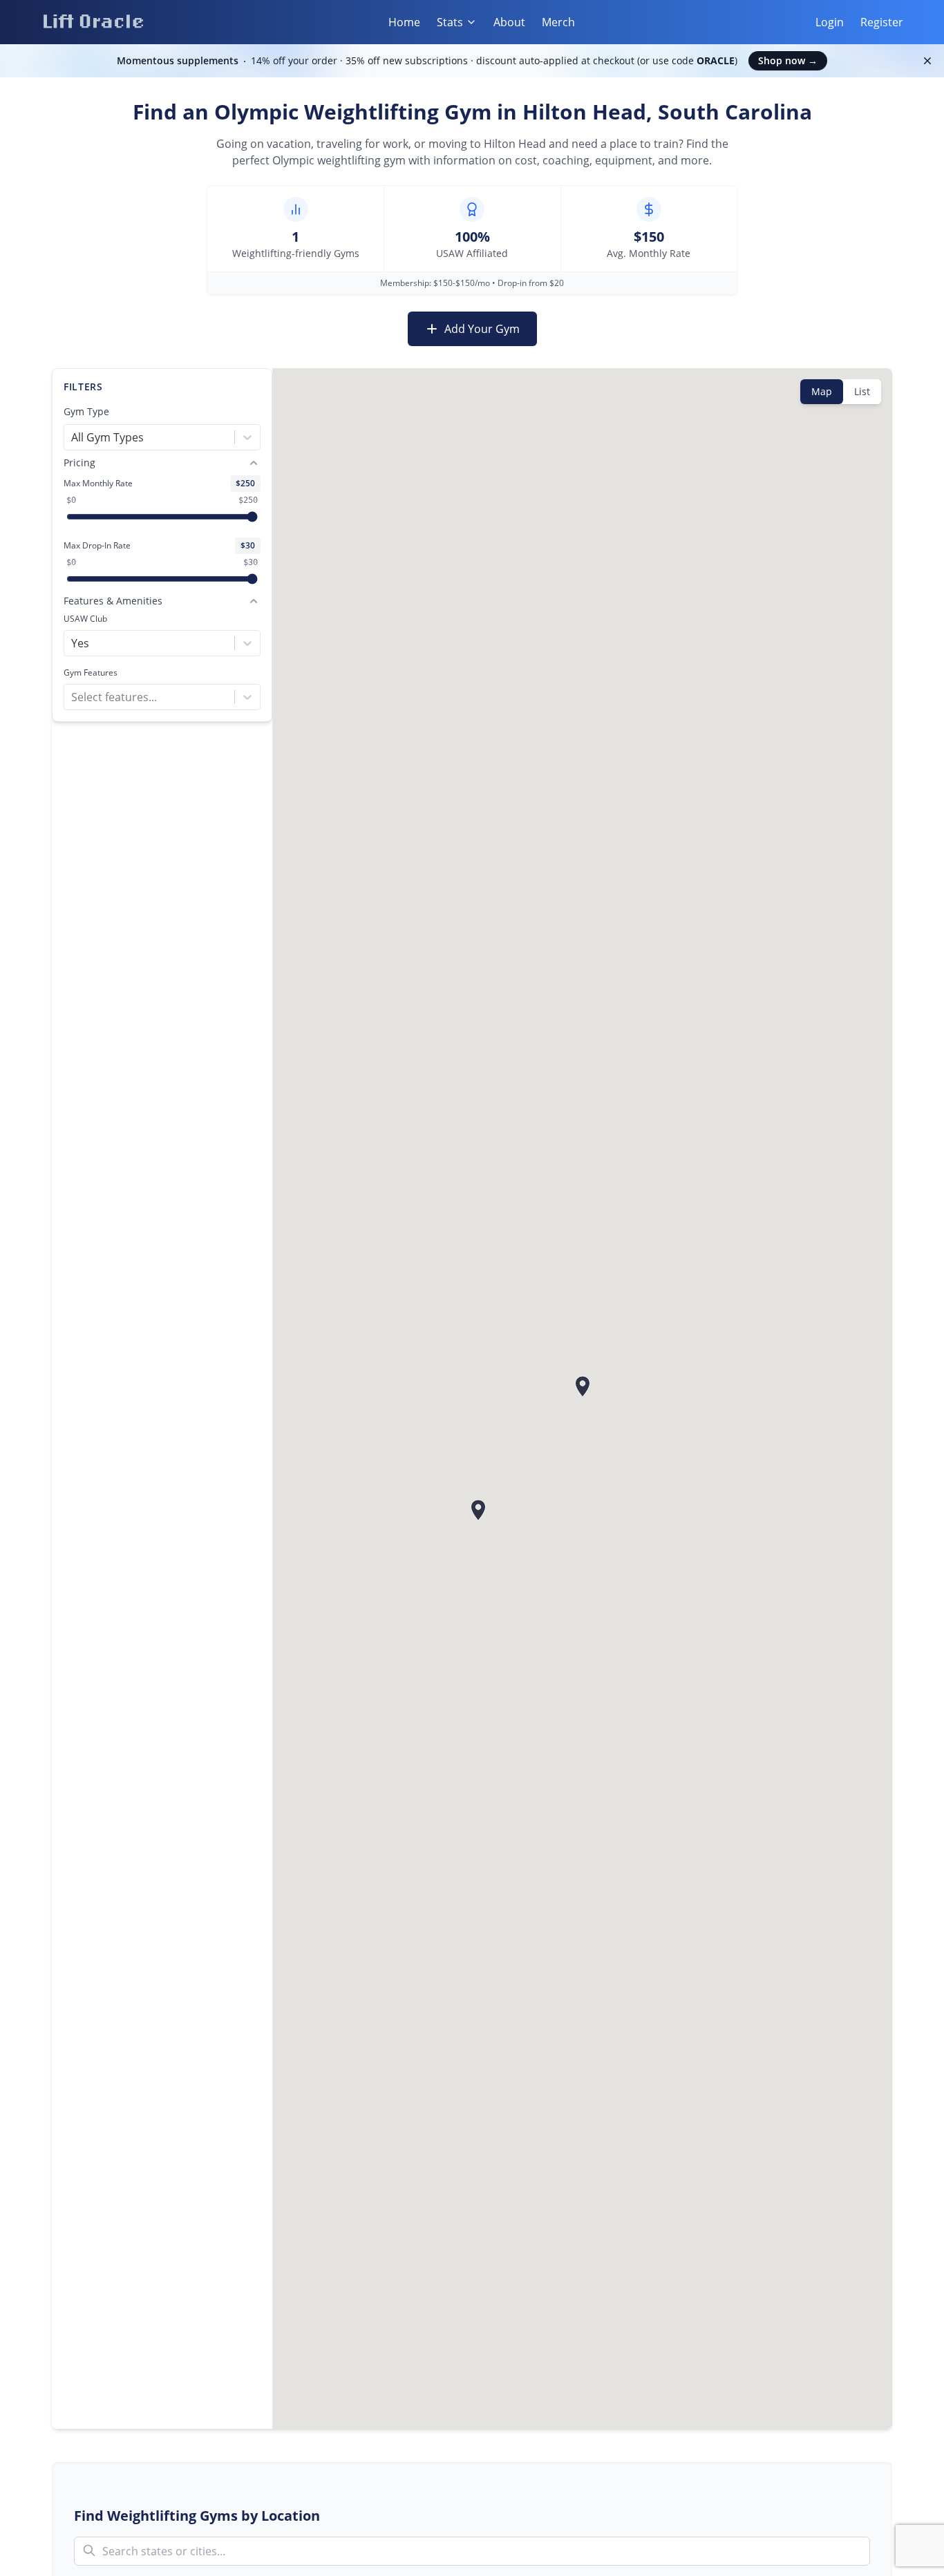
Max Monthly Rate (98, 484)
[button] (478, 1510)
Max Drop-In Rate (97, 546)
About (509, 22)
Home (404, 22)
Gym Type (86, 411)
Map (822, 391)
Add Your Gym (482, 329)
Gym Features (91, 673)
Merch (558, 22)
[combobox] (73, 437)
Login (830, 22)
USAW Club (85, 619)
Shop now (788, 60)
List (862, 391)
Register (882, 22)
